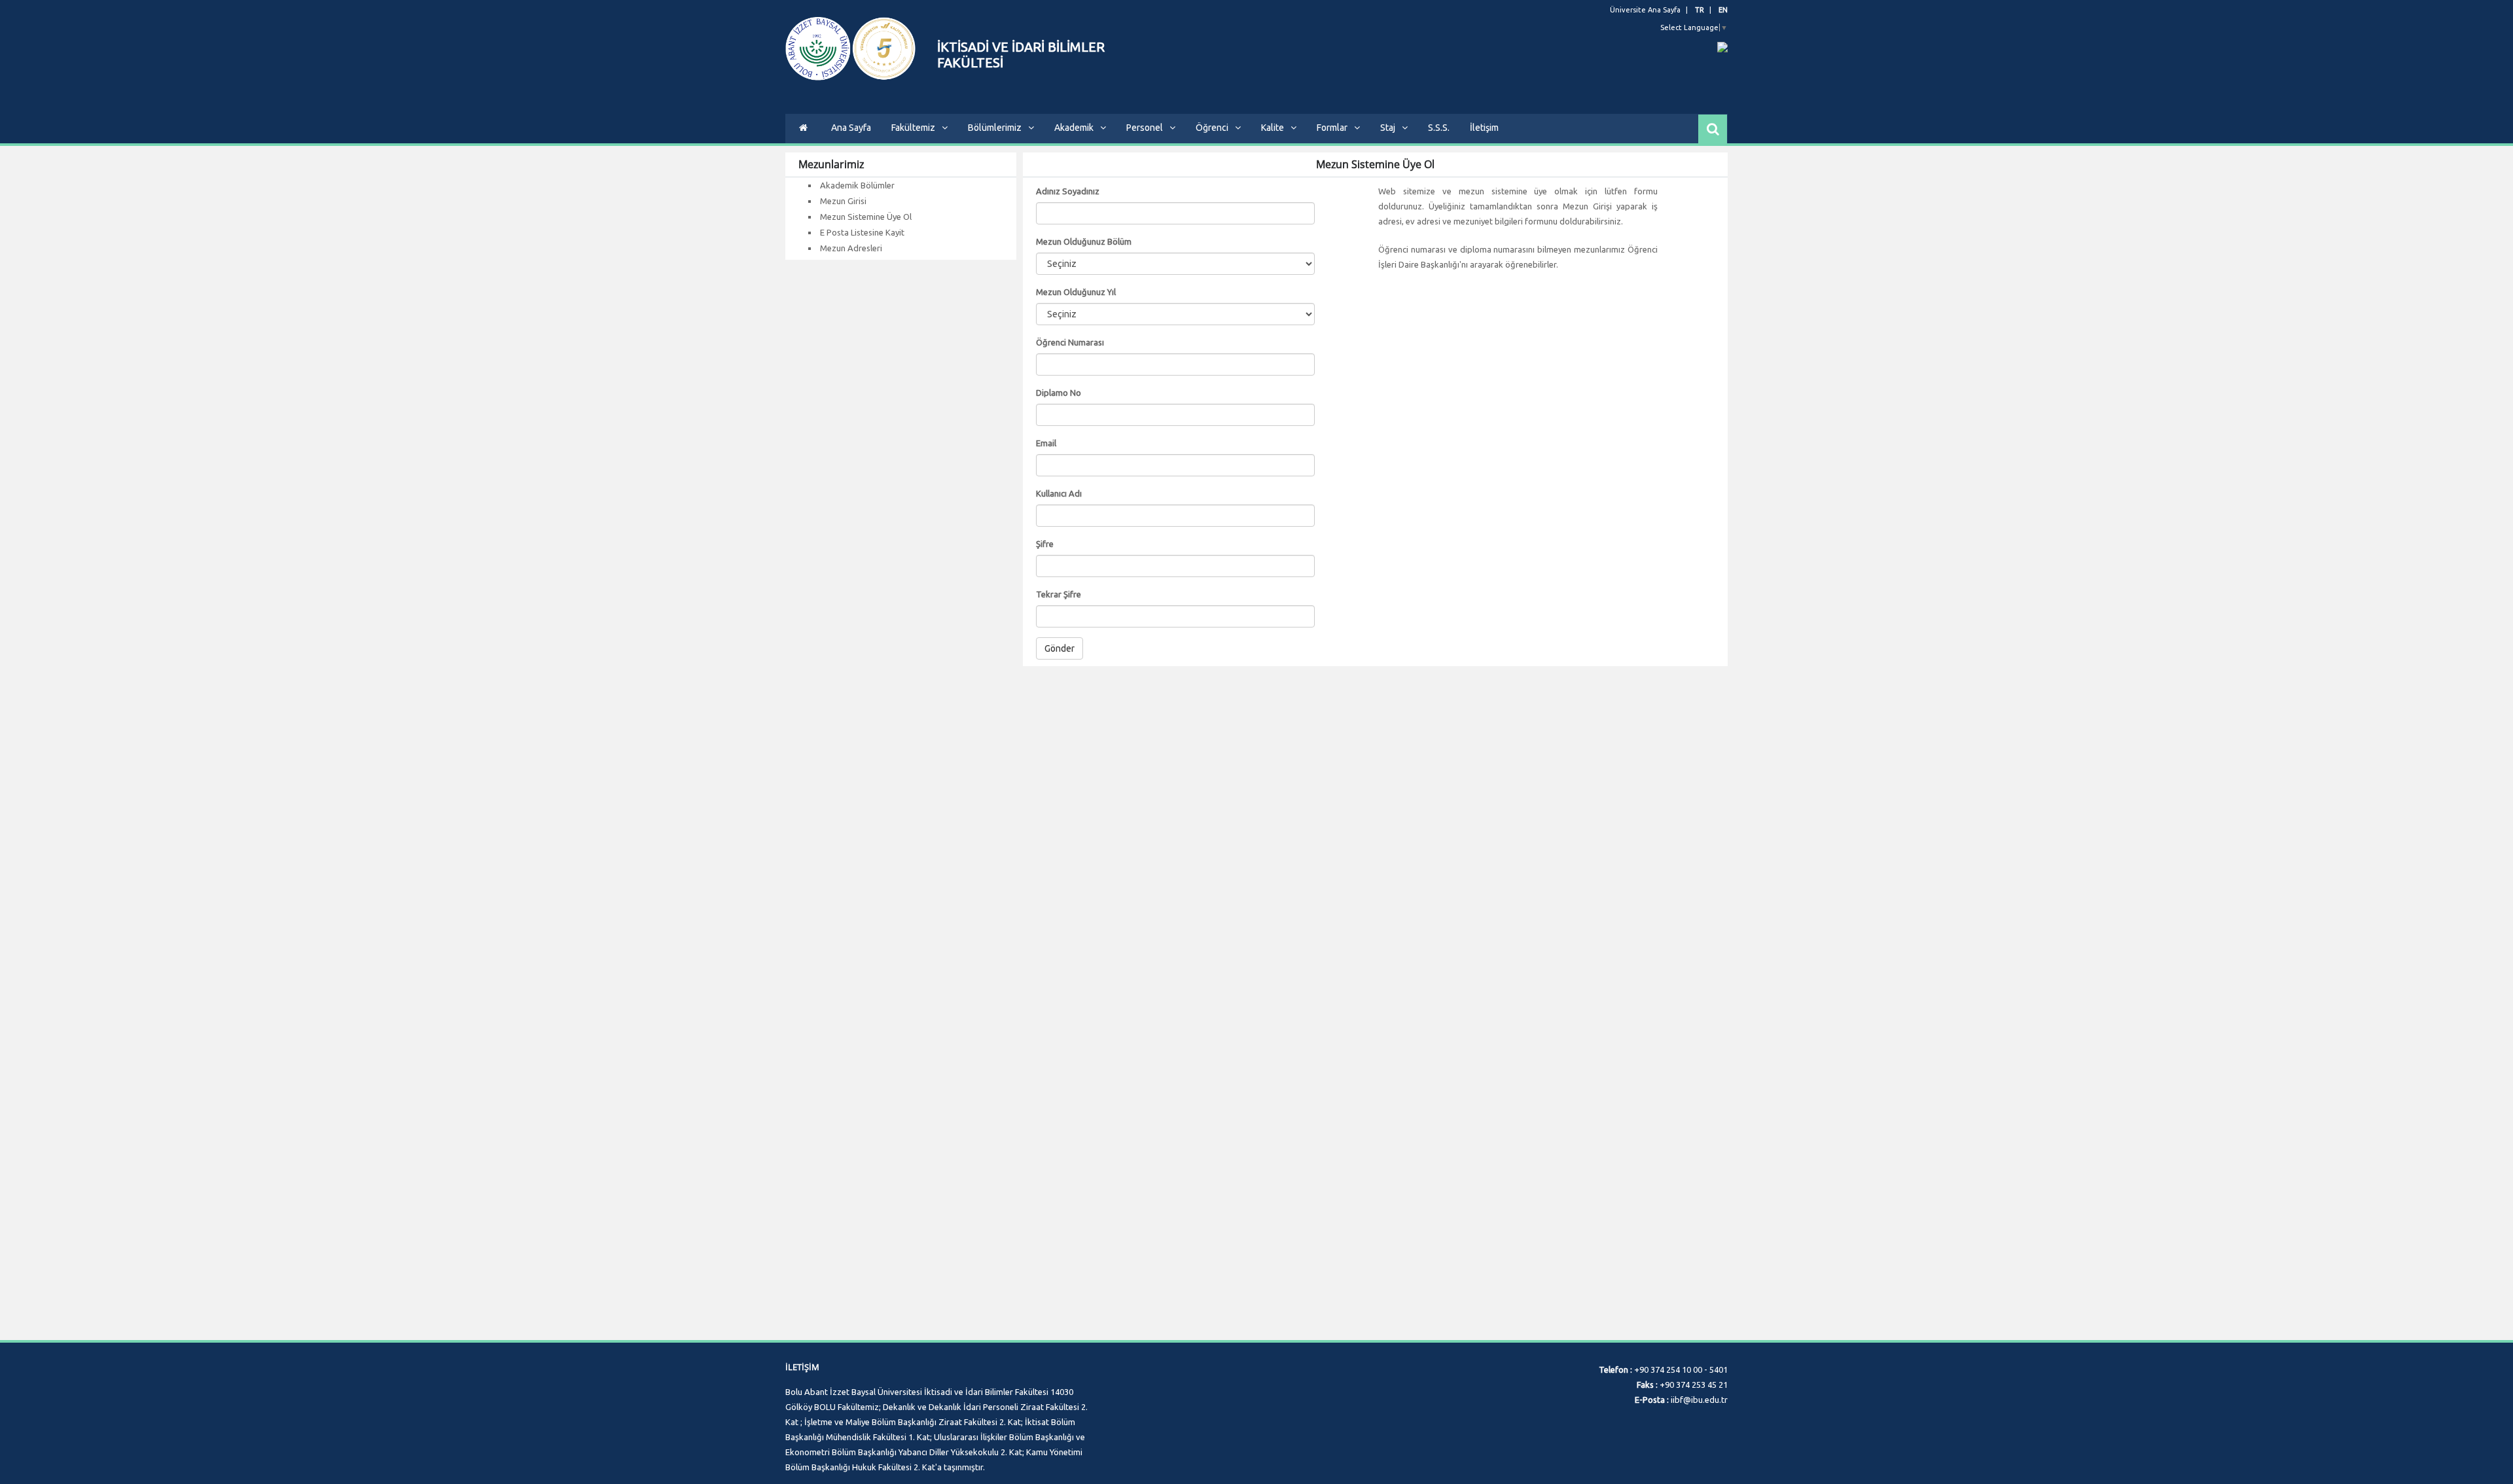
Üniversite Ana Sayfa (1645, 10)
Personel (1145, 128)
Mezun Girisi (843, 201)
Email (1046, 443)
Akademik (1074, 128)
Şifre (1045, 544)
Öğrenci (1212, 128)
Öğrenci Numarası (1070, 342)
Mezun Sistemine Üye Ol (866, 217)
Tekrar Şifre (1059, 594)
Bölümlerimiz (995, 128)
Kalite (1273, 128)
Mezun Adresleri (851, 248)
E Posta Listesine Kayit (862, 232)
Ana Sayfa (851, 128)
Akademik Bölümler (857, 185)
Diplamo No (1059, 393)
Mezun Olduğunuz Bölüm (1084, 241)
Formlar (1332, 128)
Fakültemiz (913, 128)
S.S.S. (1439, 128)
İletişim (1484, 128)
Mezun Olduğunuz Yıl (1076, 292)
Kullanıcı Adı (1059, 493)
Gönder (1060, 648)
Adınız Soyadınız (1068, 191)
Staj (1388, 128)
